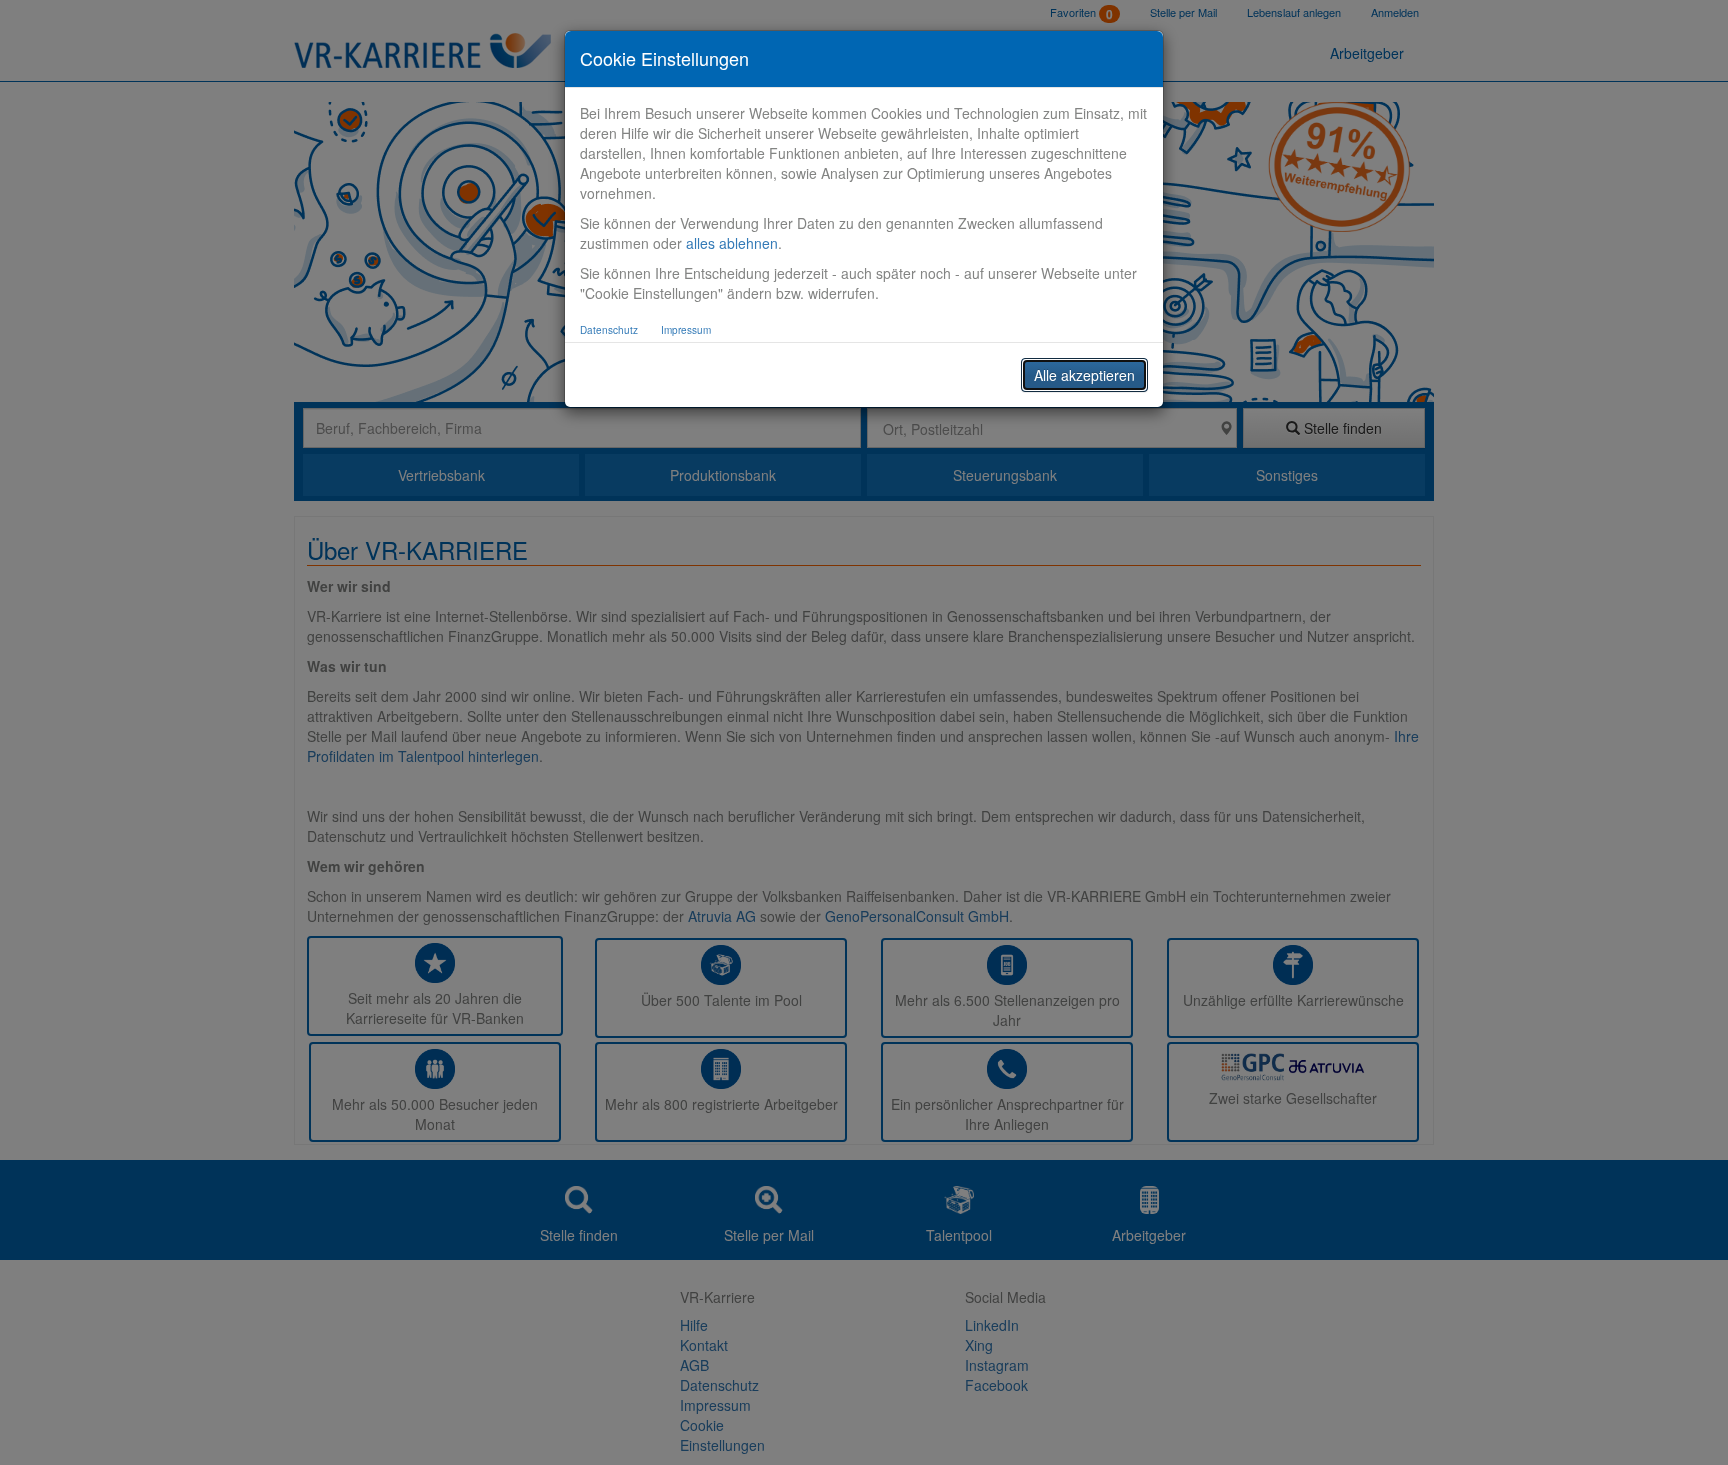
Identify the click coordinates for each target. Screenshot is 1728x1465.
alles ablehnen (732, 243)
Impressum (686, 330)
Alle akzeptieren (1084, 375)
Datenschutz (609, 330)
